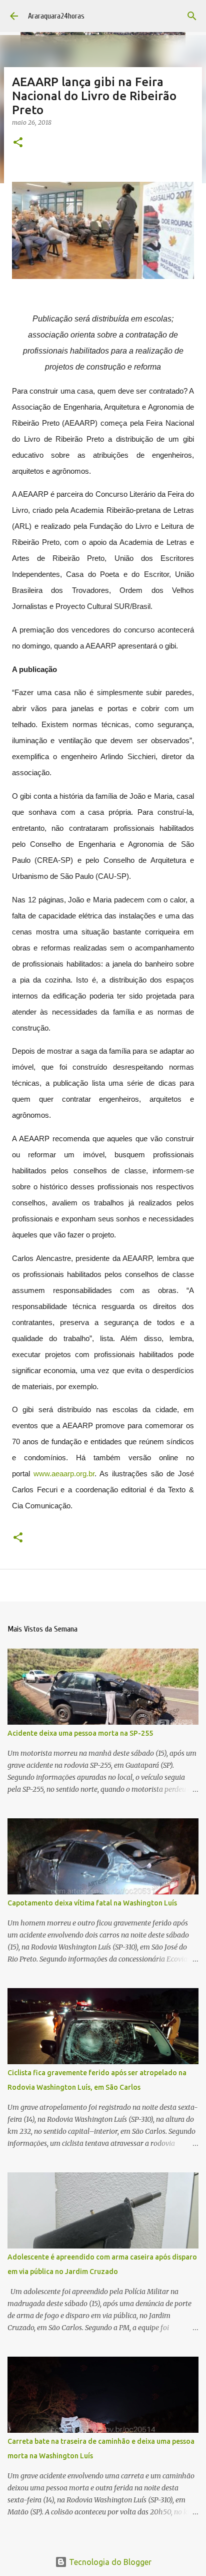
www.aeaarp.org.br (64, 1474)
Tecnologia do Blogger (109, 2562)
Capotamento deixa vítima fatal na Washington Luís (92, 1903)
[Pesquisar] (192, 16)
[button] (18, 143)
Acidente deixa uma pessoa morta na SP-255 (80, 1733)
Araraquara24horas (56, 16)
